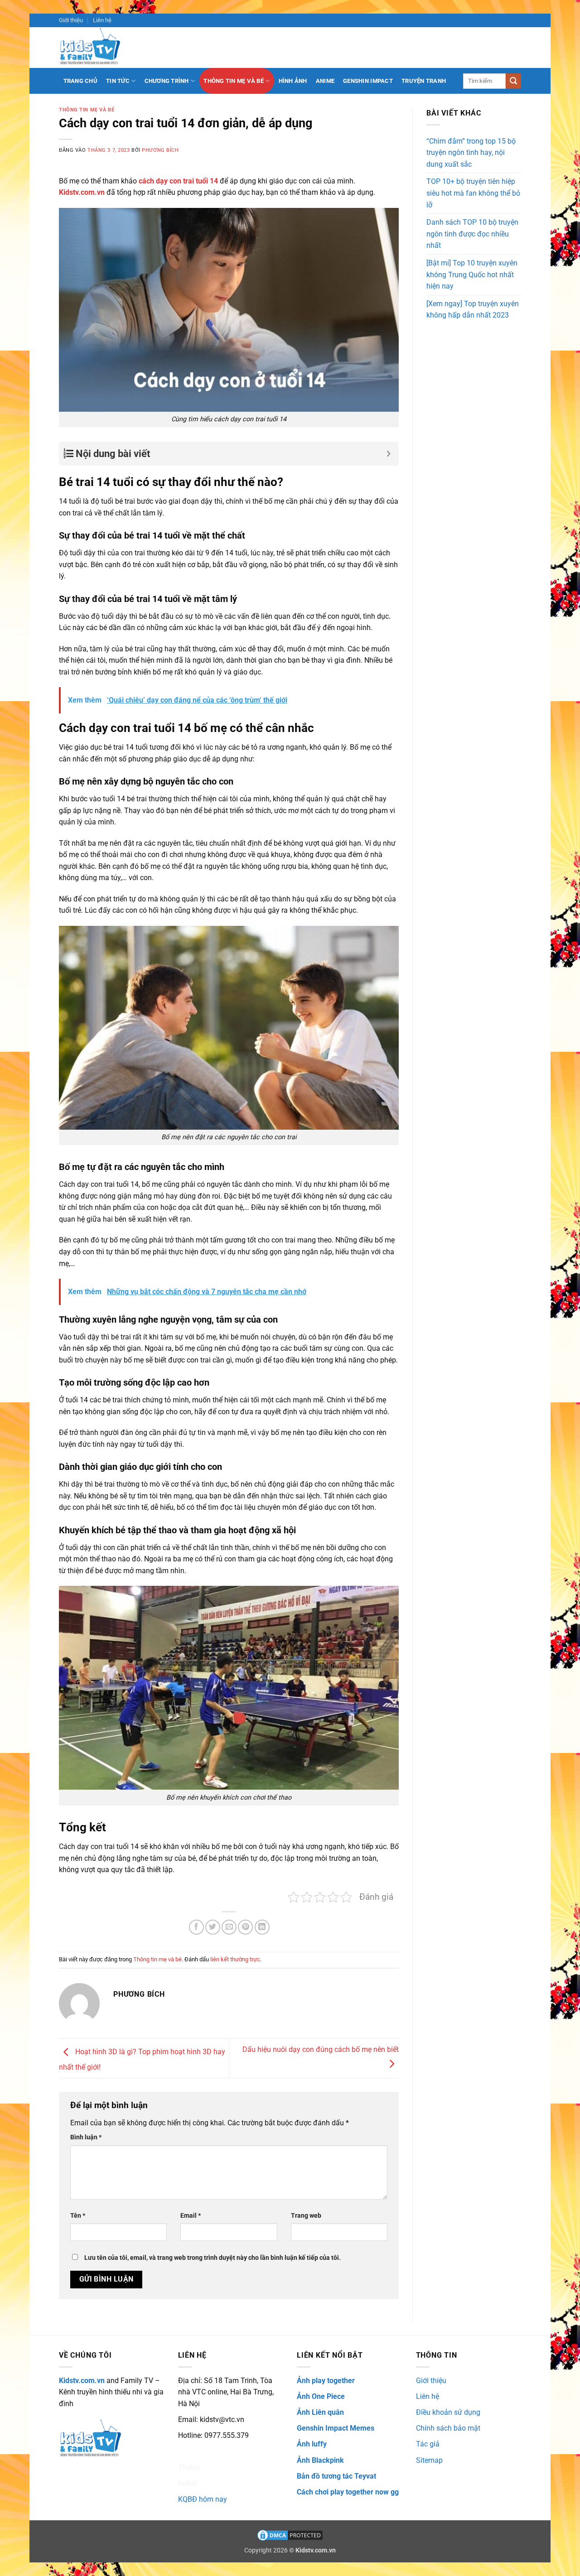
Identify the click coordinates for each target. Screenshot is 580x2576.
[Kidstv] (97, 48)
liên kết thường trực (235, 1959)
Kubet (187, 2483)
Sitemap (429, 2460)
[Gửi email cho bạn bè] (229, 1927)
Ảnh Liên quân (320, 2412)
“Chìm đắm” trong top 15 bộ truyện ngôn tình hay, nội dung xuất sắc (471, 153)
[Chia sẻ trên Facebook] (196, 1927)
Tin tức (118, 81)
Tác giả (428, 2444)
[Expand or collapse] (389, 454)
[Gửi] (513, 81)
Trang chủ (80, 81)
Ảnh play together (326, 2381)
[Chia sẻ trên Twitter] (213, 1927)
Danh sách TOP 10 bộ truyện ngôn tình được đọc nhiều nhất (472, 234)
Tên (78, 2216)
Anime (325, 81)
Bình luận (86, 2137)
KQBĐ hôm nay (203, 2499)
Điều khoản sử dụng (448, 2412)
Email (191, 2216)
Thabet (189, 2468)
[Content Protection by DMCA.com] (290, 2535)
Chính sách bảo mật (448, 2428)
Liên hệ (102, 20)
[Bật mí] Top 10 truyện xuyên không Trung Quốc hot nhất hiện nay (472, 274)
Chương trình (167, 81)
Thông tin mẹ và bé (234, 81)
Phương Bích (160, 150)
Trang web (306, 2216)
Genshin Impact (368, 81)
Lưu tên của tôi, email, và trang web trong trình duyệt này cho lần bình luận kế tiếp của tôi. (213, 2258)
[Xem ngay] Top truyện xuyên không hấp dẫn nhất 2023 (473, 310)
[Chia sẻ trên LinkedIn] (262, 1927)
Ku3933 (191, 2451)
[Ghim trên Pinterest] (245, 1927)
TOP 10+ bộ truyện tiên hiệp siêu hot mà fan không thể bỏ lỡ (473, 193)
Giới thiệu (71, 20)
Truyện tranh (424, 81)
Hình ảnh (293, 81)
